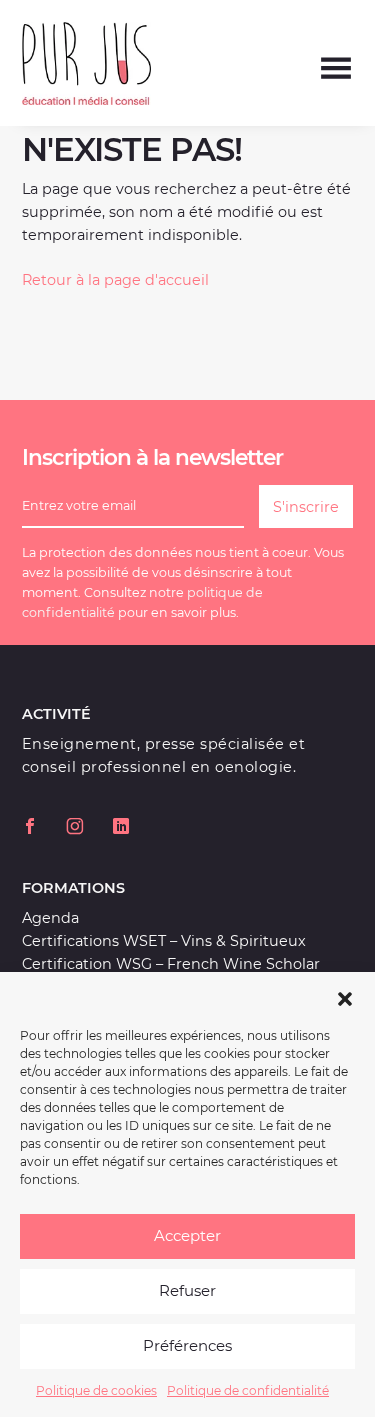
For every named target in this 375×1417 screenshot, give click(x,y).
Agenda (50, 918)
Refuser (187, 1290)
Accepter (187, 1235)
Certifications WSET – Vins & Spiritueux (164, 941)
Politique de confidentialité (248, 1390)
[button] (345, 997)
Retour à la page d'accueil (115, 280)
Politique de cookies (96, 1390)
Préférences (187, 1345)
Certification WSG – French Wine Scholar (171, 964)
